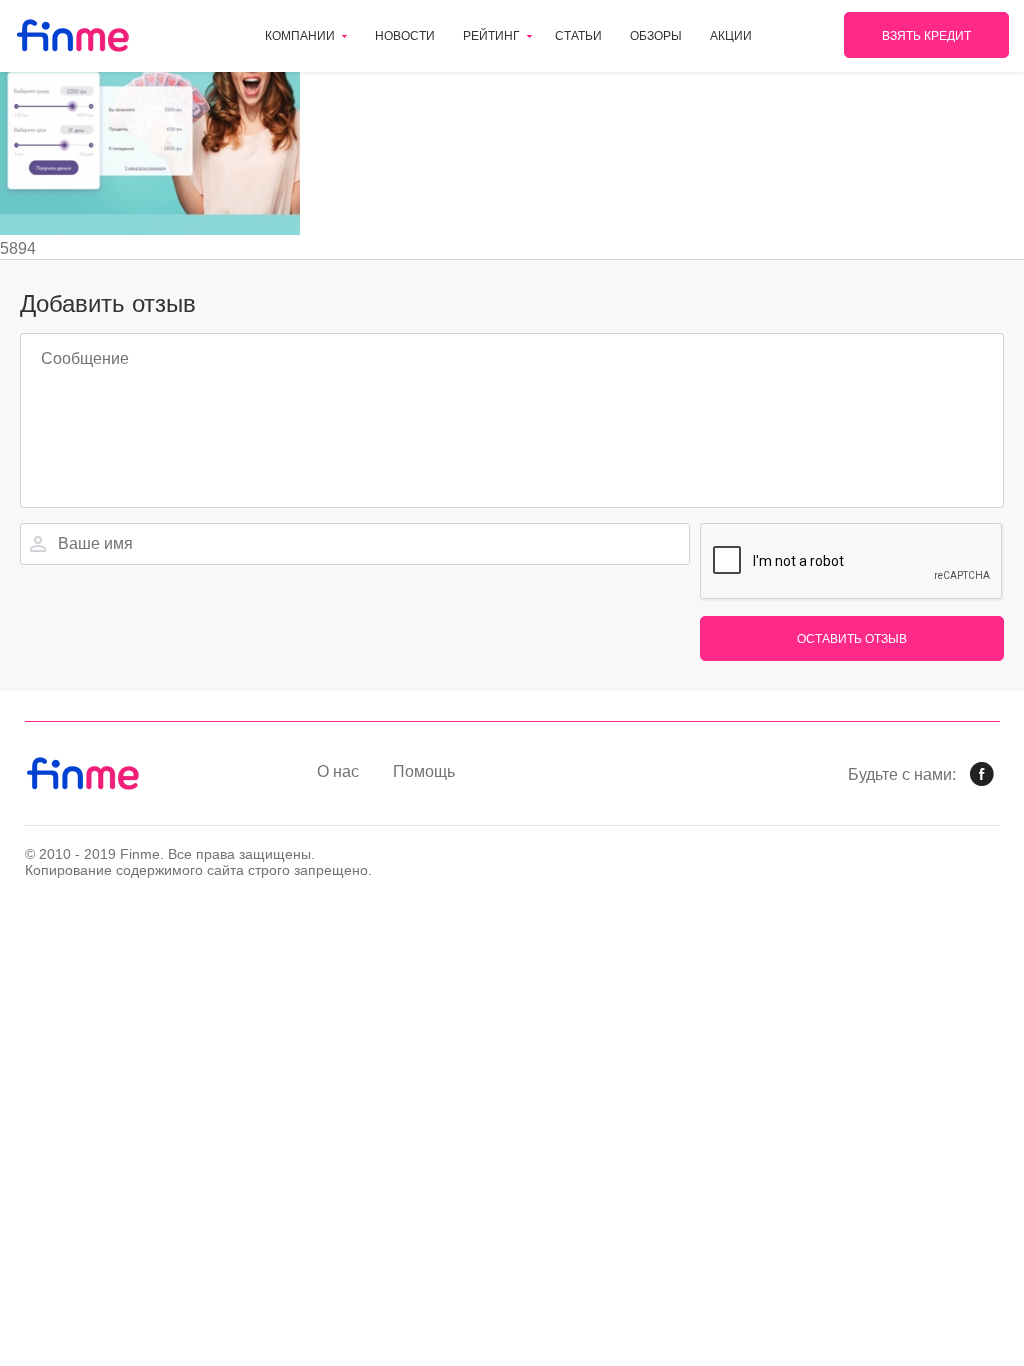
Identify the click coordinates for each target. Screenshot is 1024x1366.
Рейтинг (491, 36)
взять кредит (926, 36)
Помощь (424, 771)
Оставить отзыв (852, 639)
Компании (300, 36)
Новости (405, 36)
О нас (338, 771)
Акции (731, 36)
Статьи (578, 36)
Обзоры (656, 36)
